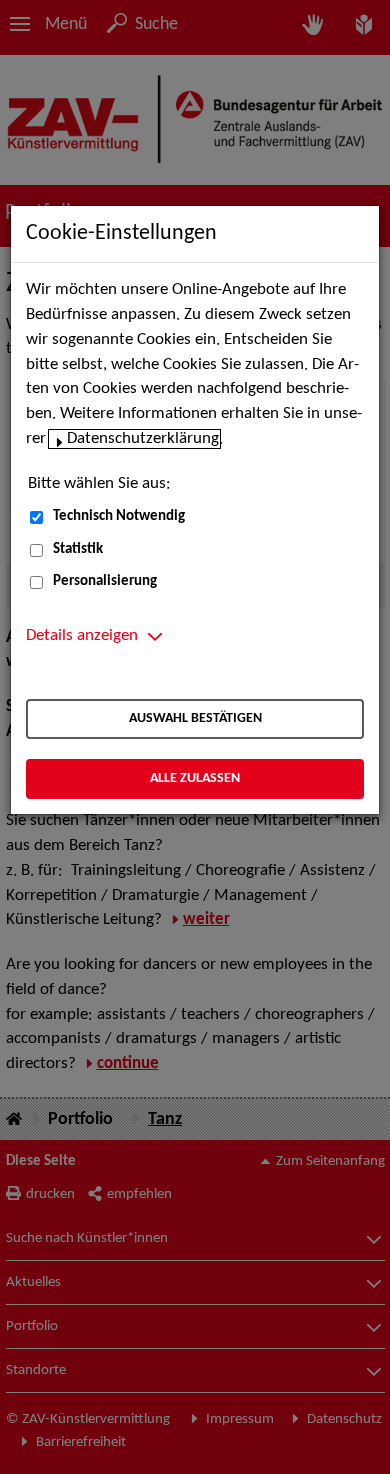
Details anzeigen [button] (82, 636)
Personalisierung (105, 581)
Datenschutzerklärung (143, 439)
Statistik (78, 549)
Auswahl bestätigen (195, 718)
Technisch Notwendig (119, 516)
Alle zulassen (195, 778)
